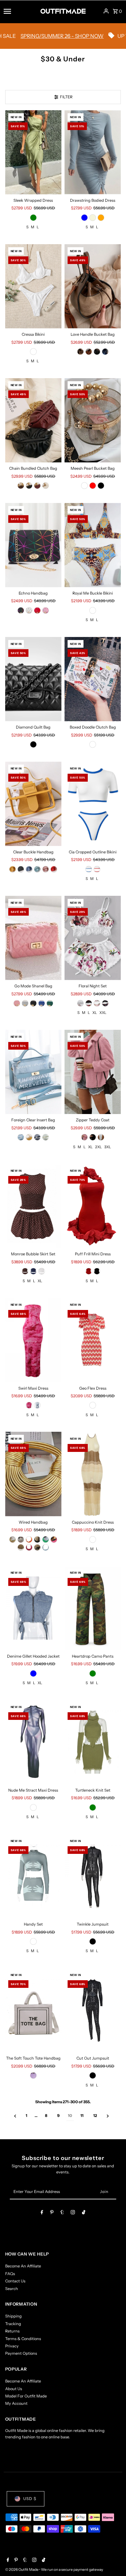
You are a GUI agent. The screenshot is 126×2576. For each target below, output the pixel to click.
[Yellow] (29, 1137)
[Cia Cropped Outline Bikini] (93, 804)
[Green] (33, 218)
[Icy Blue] (84, 218)
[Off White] (33, 352)
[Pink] (46, 610)
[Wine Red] (37, 486)
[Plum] (25, 1271)
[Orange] (101, 218)
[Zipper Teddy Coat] (93, 1072)
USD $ (30, 2499)
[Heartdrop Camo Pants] (93, 1608)
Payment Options (21, 2353)
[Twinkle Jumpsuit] (93, 1876)
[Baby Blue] (46, 1547)
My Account (16, 2403)
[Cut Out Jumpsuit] (93, 2010)
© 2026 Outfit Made (22, 2569)
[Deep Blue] (29, 869)
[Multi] (93, 610)
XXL (103, 1013)
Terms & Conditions (23, 2339)
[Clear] (84, 486)
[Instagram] (73, 2213)
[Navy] (33, 1271)
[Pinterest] (52, 2213)
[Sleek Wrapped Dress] (33, 152)
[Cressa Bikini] (33, 286)
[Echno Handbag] (33, 545)
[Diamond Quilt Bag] (33, 679)
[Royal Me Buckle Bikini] (93, 545)
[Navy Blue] (105, 1003)
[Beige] (93, 218)
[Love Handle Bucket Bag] (93, 286)
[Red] (93, 486)
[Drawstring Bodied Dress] (93, 152)
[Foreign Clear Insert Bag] (33, 1072)
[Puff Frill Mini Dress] (93, 1206)
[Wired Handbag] (33, 1474)
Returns (12, 2331)
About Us (14, 2389)
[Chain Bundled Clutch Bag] (33, 420)
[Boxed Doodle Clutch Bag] (93, 679)
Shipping (13, 2316)
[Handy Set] (33, 1876)
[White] (46, 486)
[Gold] (13, 1539)
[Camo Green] (93, 1673)
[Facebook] (42, 2213)
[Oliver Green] (93, 1807)
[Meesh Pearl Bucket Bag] (93, 420)
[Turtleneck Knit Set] (93, 1742)
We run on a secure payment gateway (72, 2569)
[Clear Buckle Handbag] (33, 804)
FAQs (10, 2274)
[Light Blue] (37, 869)
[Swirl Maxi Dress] (33, 1340)
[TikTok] (84, 2213)
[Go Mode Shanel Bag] (33, 938)
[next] (108, 2116)
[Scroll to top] (113, 2560)
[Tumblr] (62, 2213)
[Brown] (89, 352)
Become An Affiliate (23, 2266)
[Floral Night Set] (93, 938)
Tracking (13, 2324)
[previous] (15, 2116)
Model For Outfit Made (26, 2396)
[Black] (97, 352)
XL (95, 1013)
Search (12, 2289)
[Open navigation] (20, 11)
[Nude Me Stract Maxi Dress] (33, 1742)
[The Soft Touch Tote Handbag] (33, 2010)
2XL (98, 1147)
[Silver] (25, 1003)
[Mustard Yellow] (13, 869)
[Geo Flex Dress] (93, 1340)
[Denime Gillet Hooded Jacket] (33, 1608)
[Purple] (33, 2075)
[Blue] (105, 352)
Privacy (12, 2346)
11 (82, 2116)
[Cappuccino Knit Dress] (93, 1474)
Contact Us (15, 2281)
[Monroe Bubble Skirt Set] (33, 1206)
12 (95, 2116)
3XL (108, 1147)
